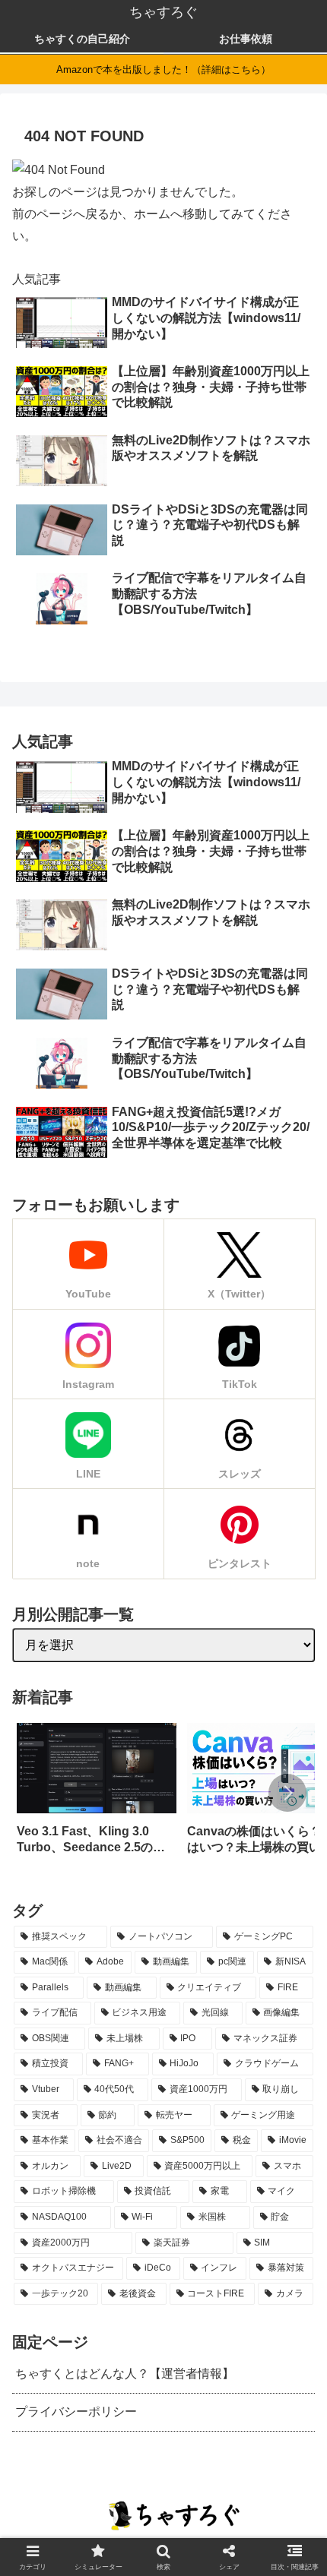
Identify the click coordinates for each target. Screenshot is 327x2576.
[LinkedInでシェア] (275, 1983)
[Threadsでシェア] (151, 1983)
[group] (97, 1794)
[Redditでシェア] (176, 1983)
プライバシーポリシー (76, 2412)
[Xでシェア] (28, 1983)
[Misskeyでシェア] (102, 1983)
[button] (287, 1793)
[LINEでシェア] (225, 1983)
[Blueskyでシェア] (77, 1983)
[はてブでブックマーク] (201, 1983)
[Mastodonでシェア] (52, 1983)
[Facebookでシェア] (126, 1983)
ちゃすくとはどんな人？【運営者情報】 (125, 2374)
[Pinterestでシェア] (250, 1983)
